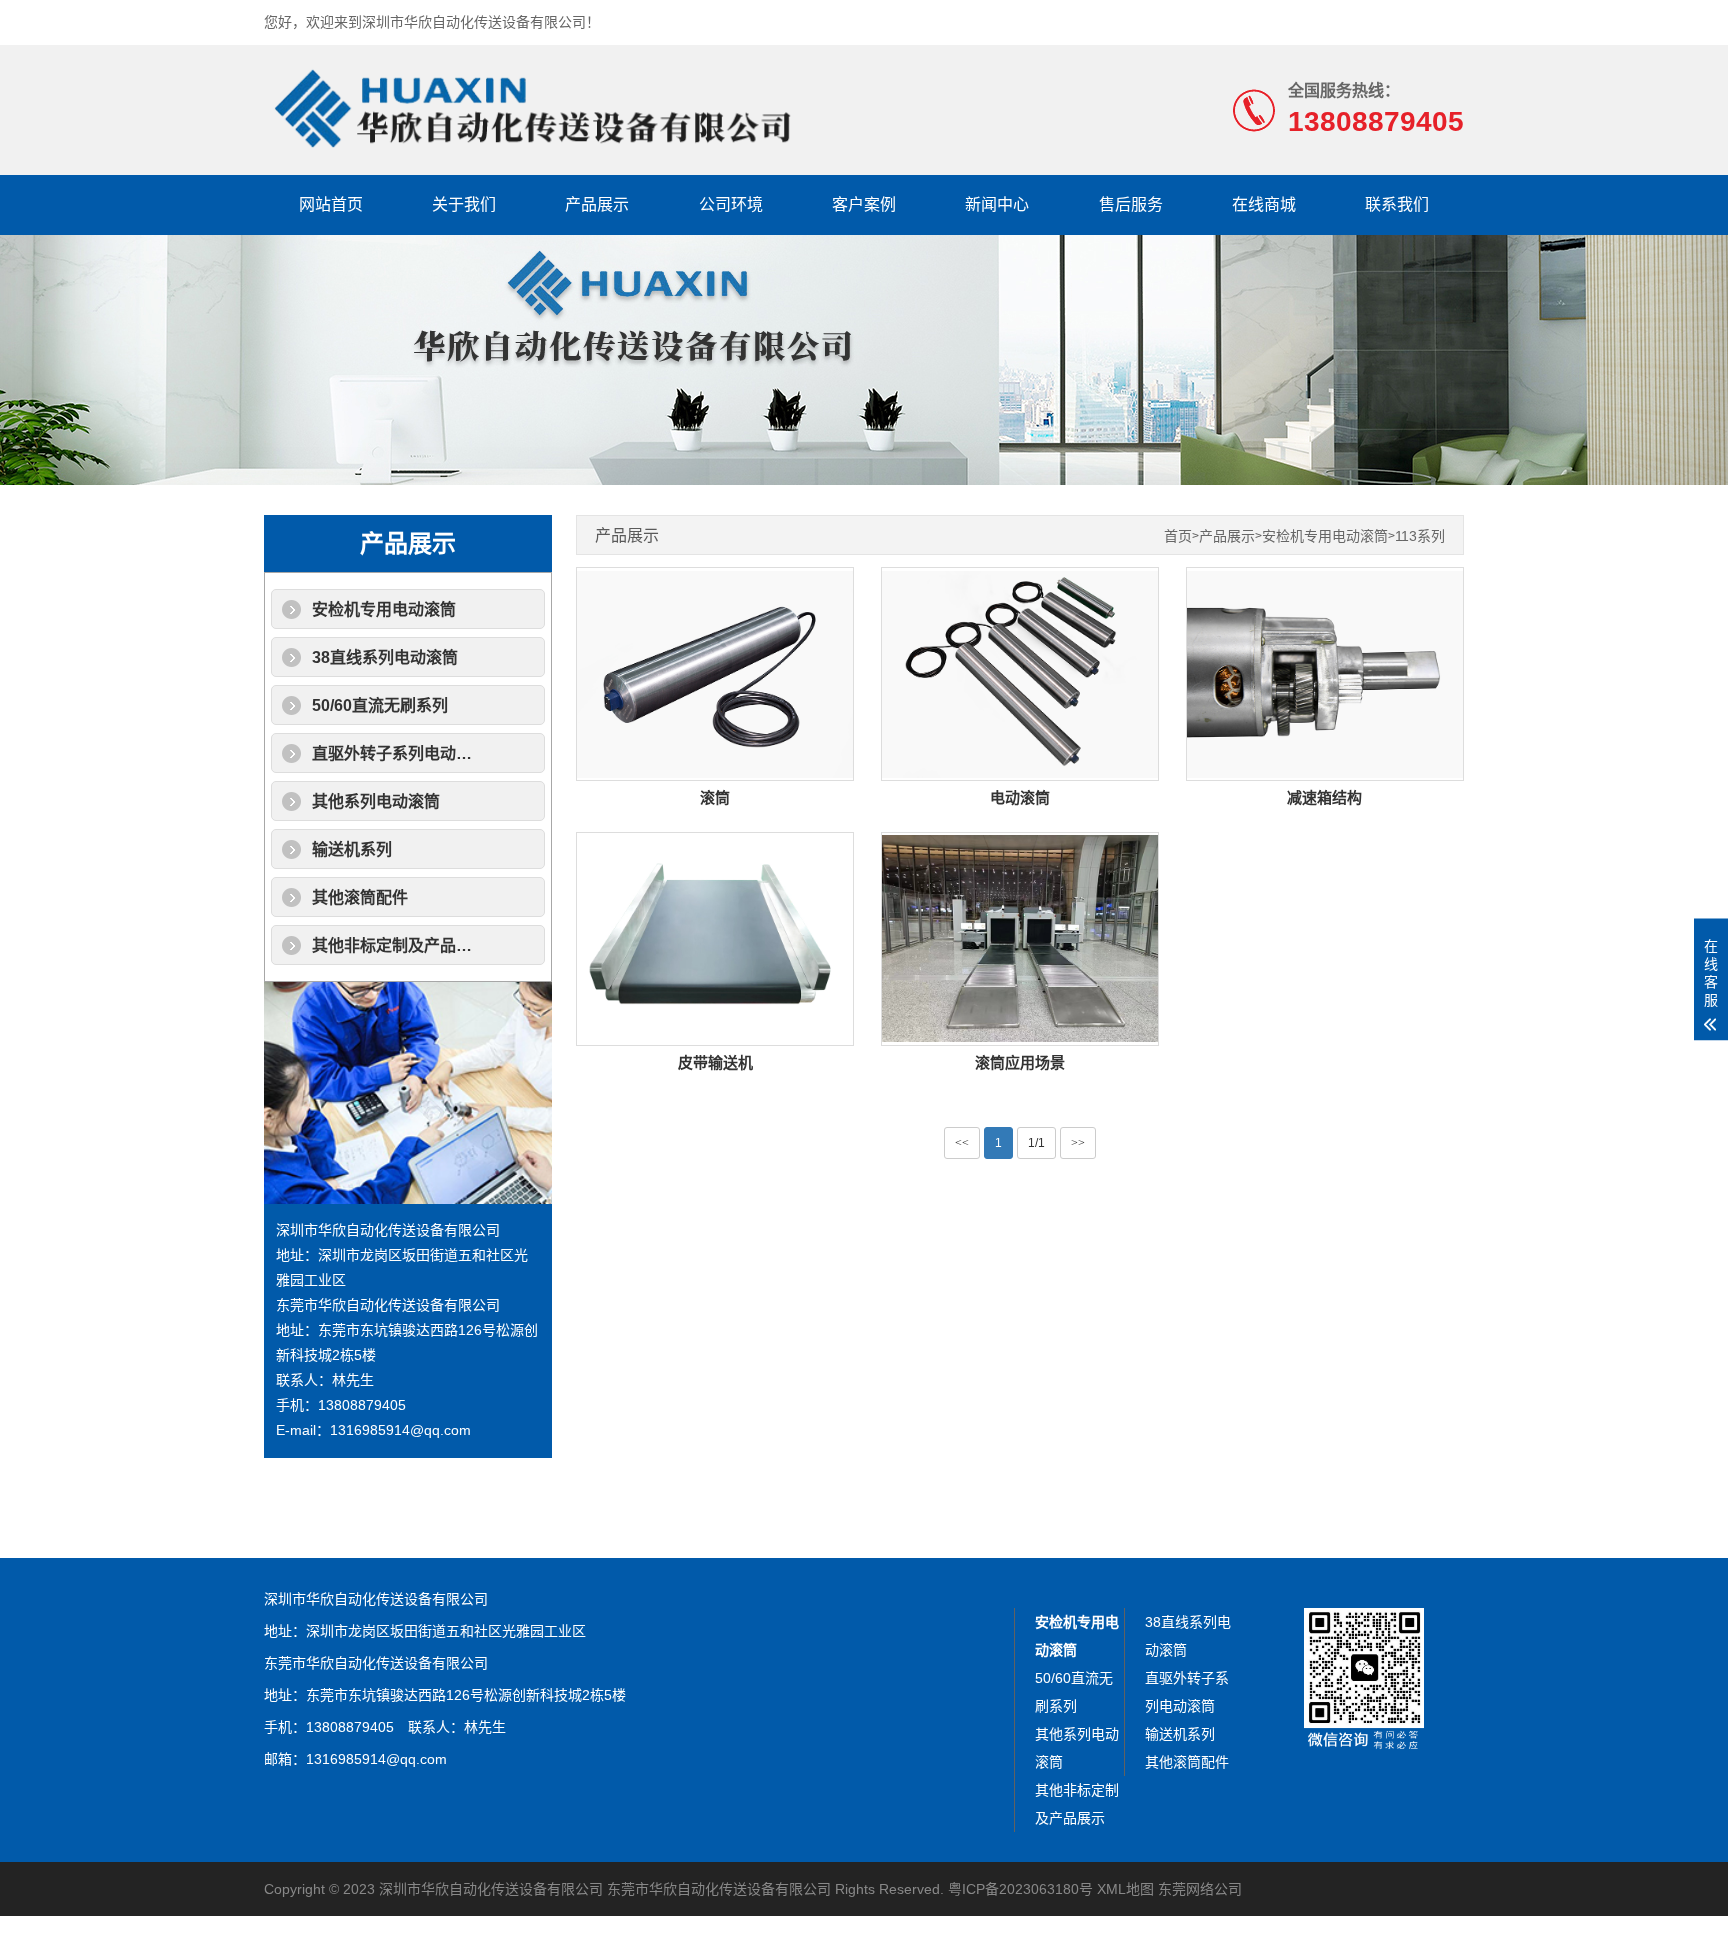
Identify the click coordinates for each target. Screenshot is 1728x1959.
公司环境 (731, 204)
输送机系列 (352, 849)
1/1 (1036, 1143)
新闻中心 (997, 204)
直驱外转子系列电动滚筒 (400, 753)
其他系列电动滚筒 (376, 801)
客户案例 (864, 204)
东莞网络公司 (1200, 1889)
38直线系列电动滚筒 (385, 657)
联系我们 (1397, 204)
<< (962, 1143)
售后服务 (1131, 204)
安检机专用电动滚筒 (384, 609)
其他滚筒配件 (360, 897)
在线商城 (1264, 204)
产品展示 (597, 204)
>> (1078, 1143)
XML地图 (1125, 1889)
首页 (1178, 536)
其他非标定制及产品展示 (400, 945)
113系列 (1420, 536)
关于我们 (464, 204)
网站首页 (331, 204)
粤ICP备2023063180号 (1020, 1889)
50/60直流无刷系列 (380, 705)
